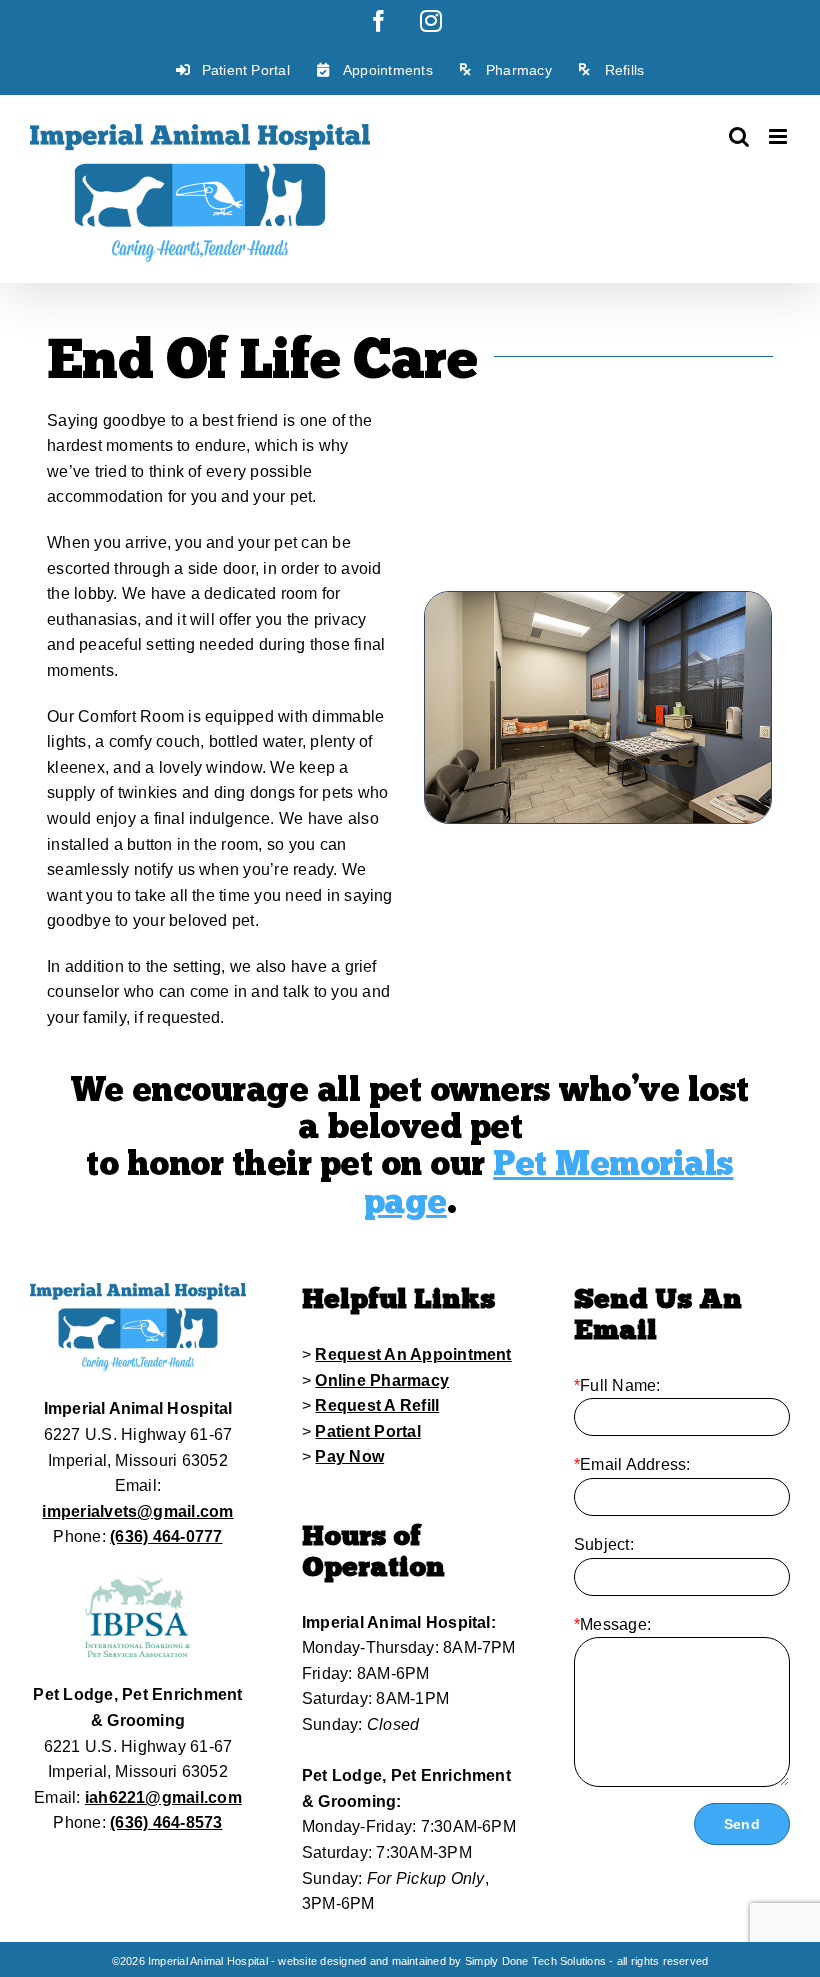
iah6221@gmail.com (163, 1797)
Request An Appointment (413, 1354)
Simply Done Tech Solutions (535, 1961)
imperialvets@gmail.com (137, 1511)
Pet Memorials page (549, 1182)
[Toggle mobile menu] (779, 136)
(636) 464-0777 (166, 1536)
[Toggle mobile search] (739, 136)
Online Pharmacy (382, 1380)
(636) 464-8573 (166, 1822)
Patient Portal (367, 1431)
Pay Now (349, 1456)
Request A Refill (377, 1405)
